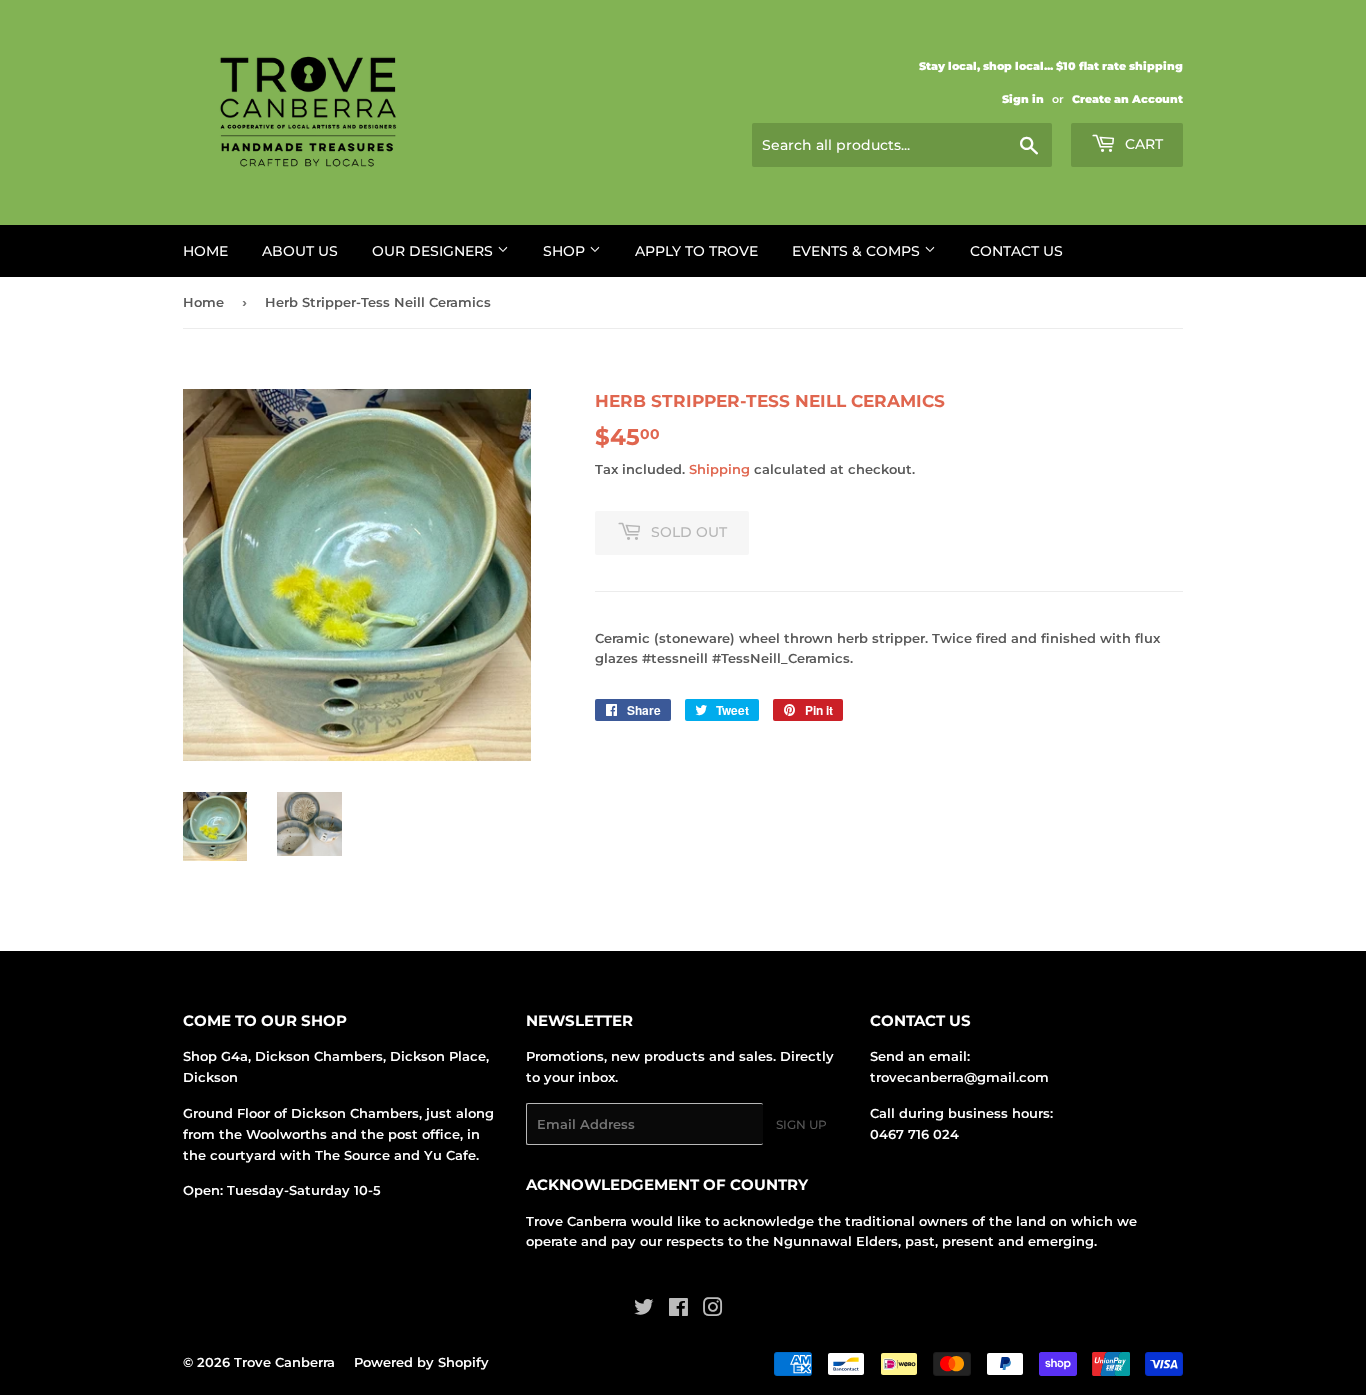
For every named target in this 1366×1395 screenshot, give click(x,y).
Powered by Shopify (421, 1362)
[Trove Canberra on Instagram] (713, 1310)
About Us (300, 251)
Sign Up (801, 1124)
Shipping (719, 469)
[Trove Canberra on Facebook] (678, 1310)
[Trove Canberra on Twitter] (644, 1310)
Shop (566, 251)
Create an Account (1127, 99)
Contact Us (1016, 251)
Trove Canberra (284, 1362)
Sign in (1023, 99)
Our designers (434, 251)
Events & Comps (858, 251)
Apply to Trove (696, 251)
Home (205, 251)
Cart (1142, 144)
